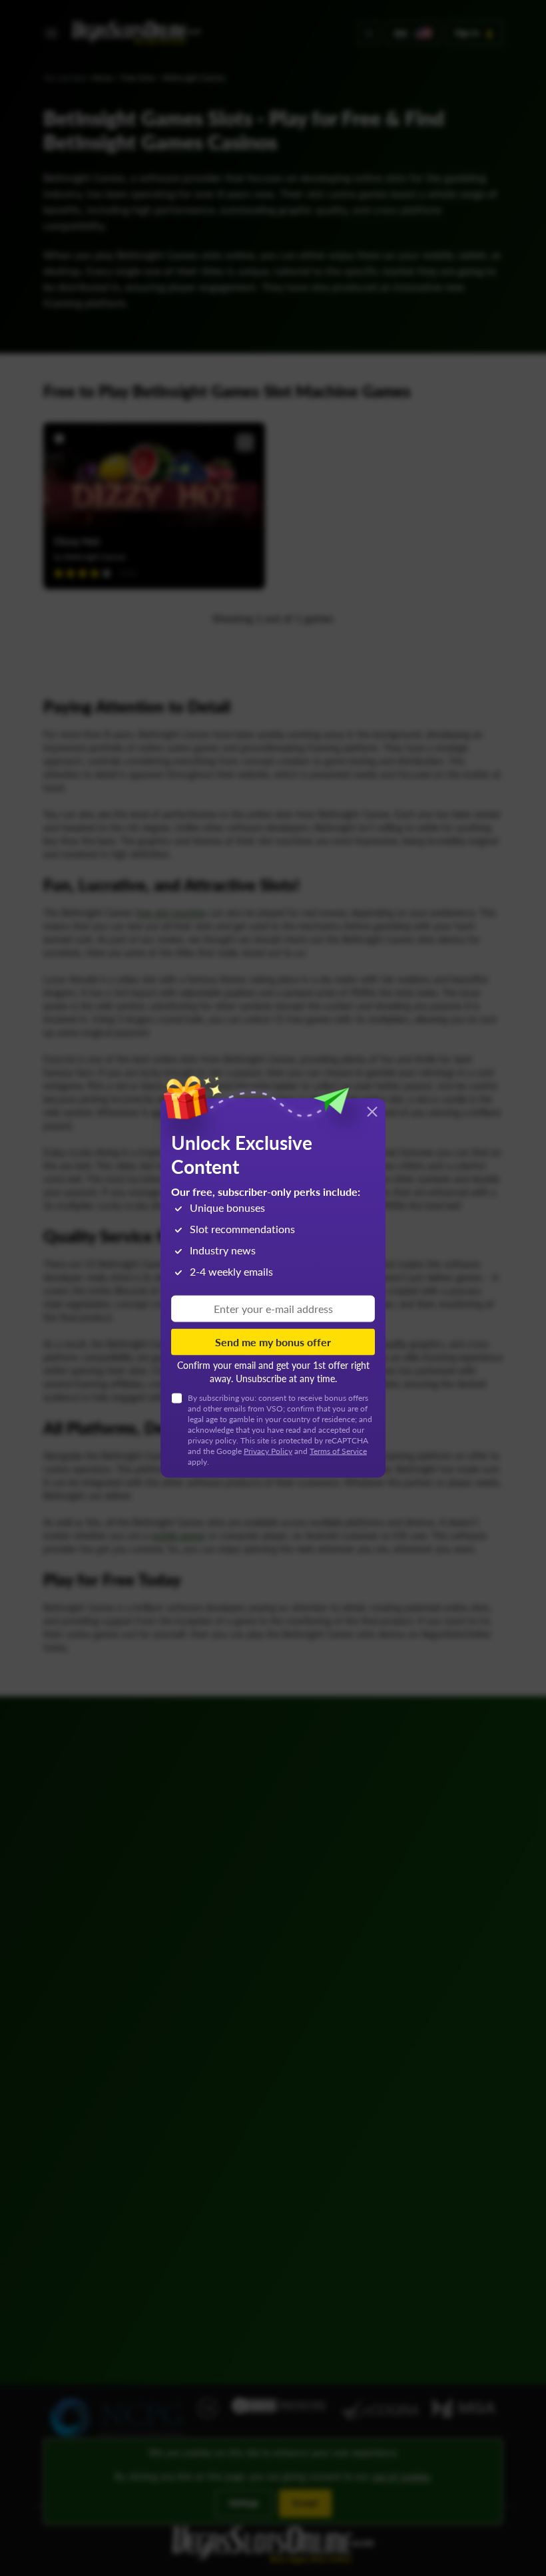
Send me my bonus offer (273, 1342)
